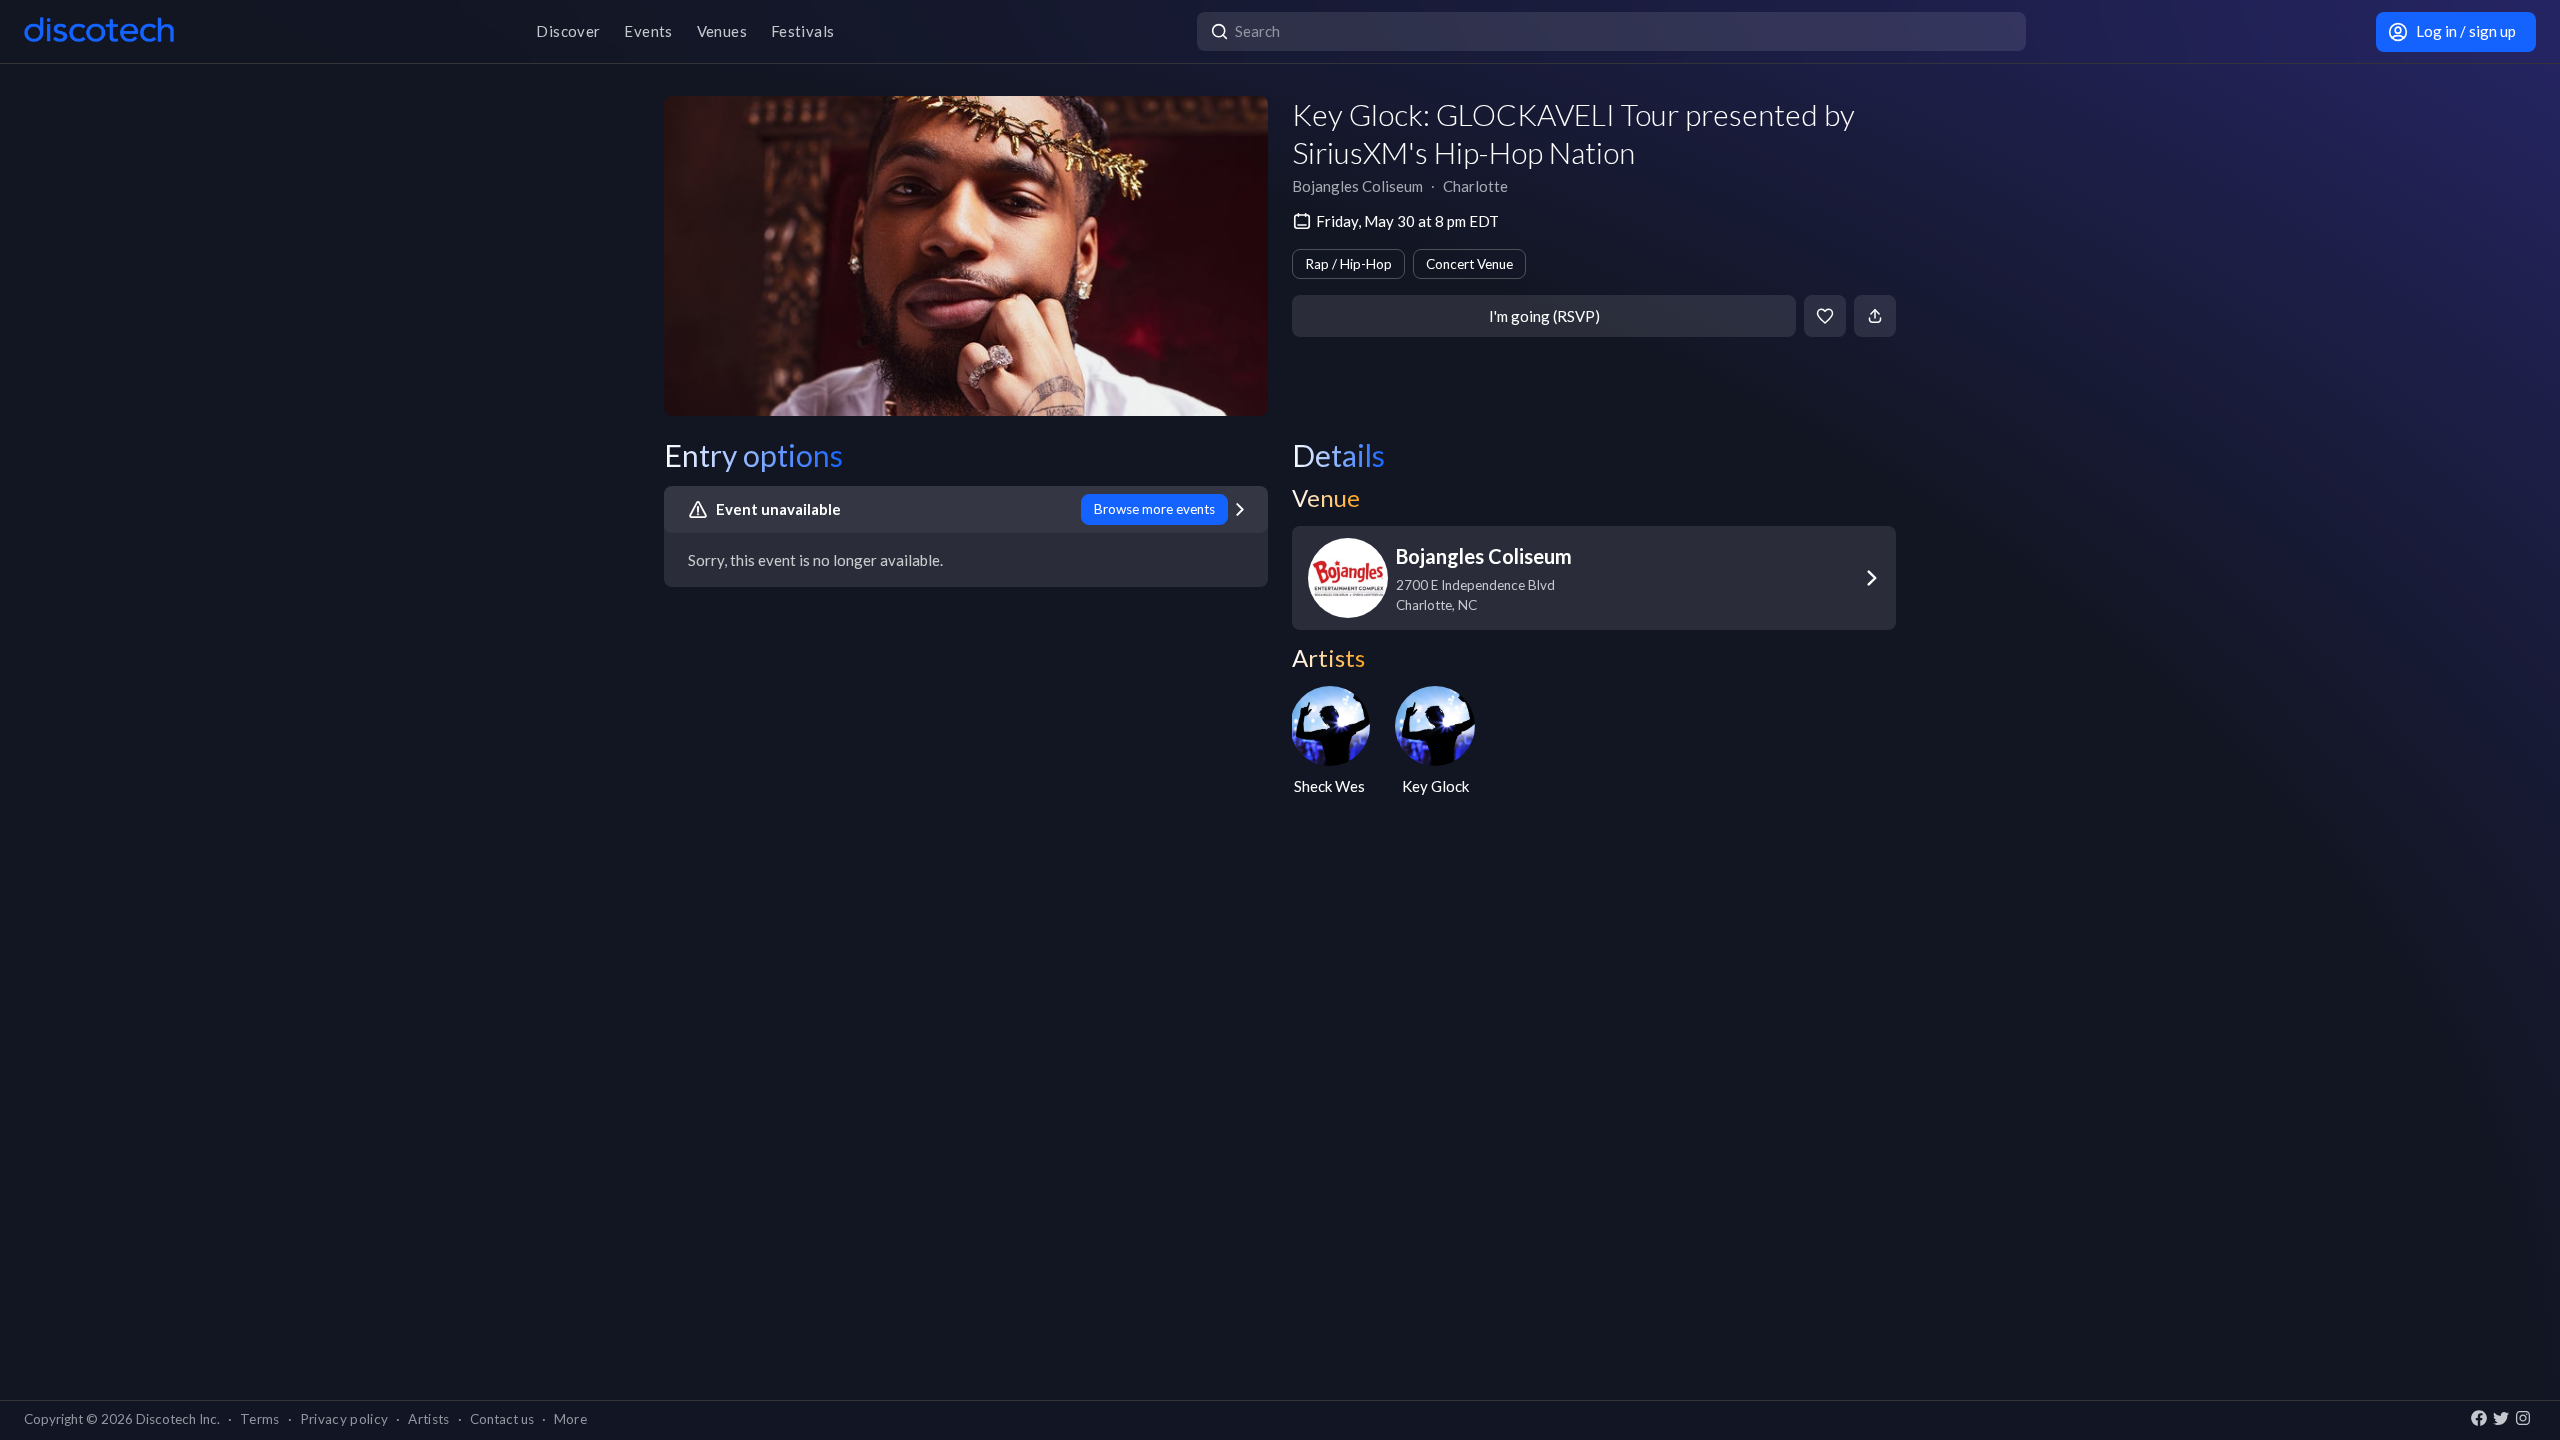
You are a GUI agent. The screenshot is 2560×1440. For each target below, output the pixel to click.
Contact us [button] (502, 1419)
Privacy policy (344, 1419)
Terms (260, 1419)
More (570, 1419)
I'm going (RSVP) (1544, 316)
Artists (428, 1419)
